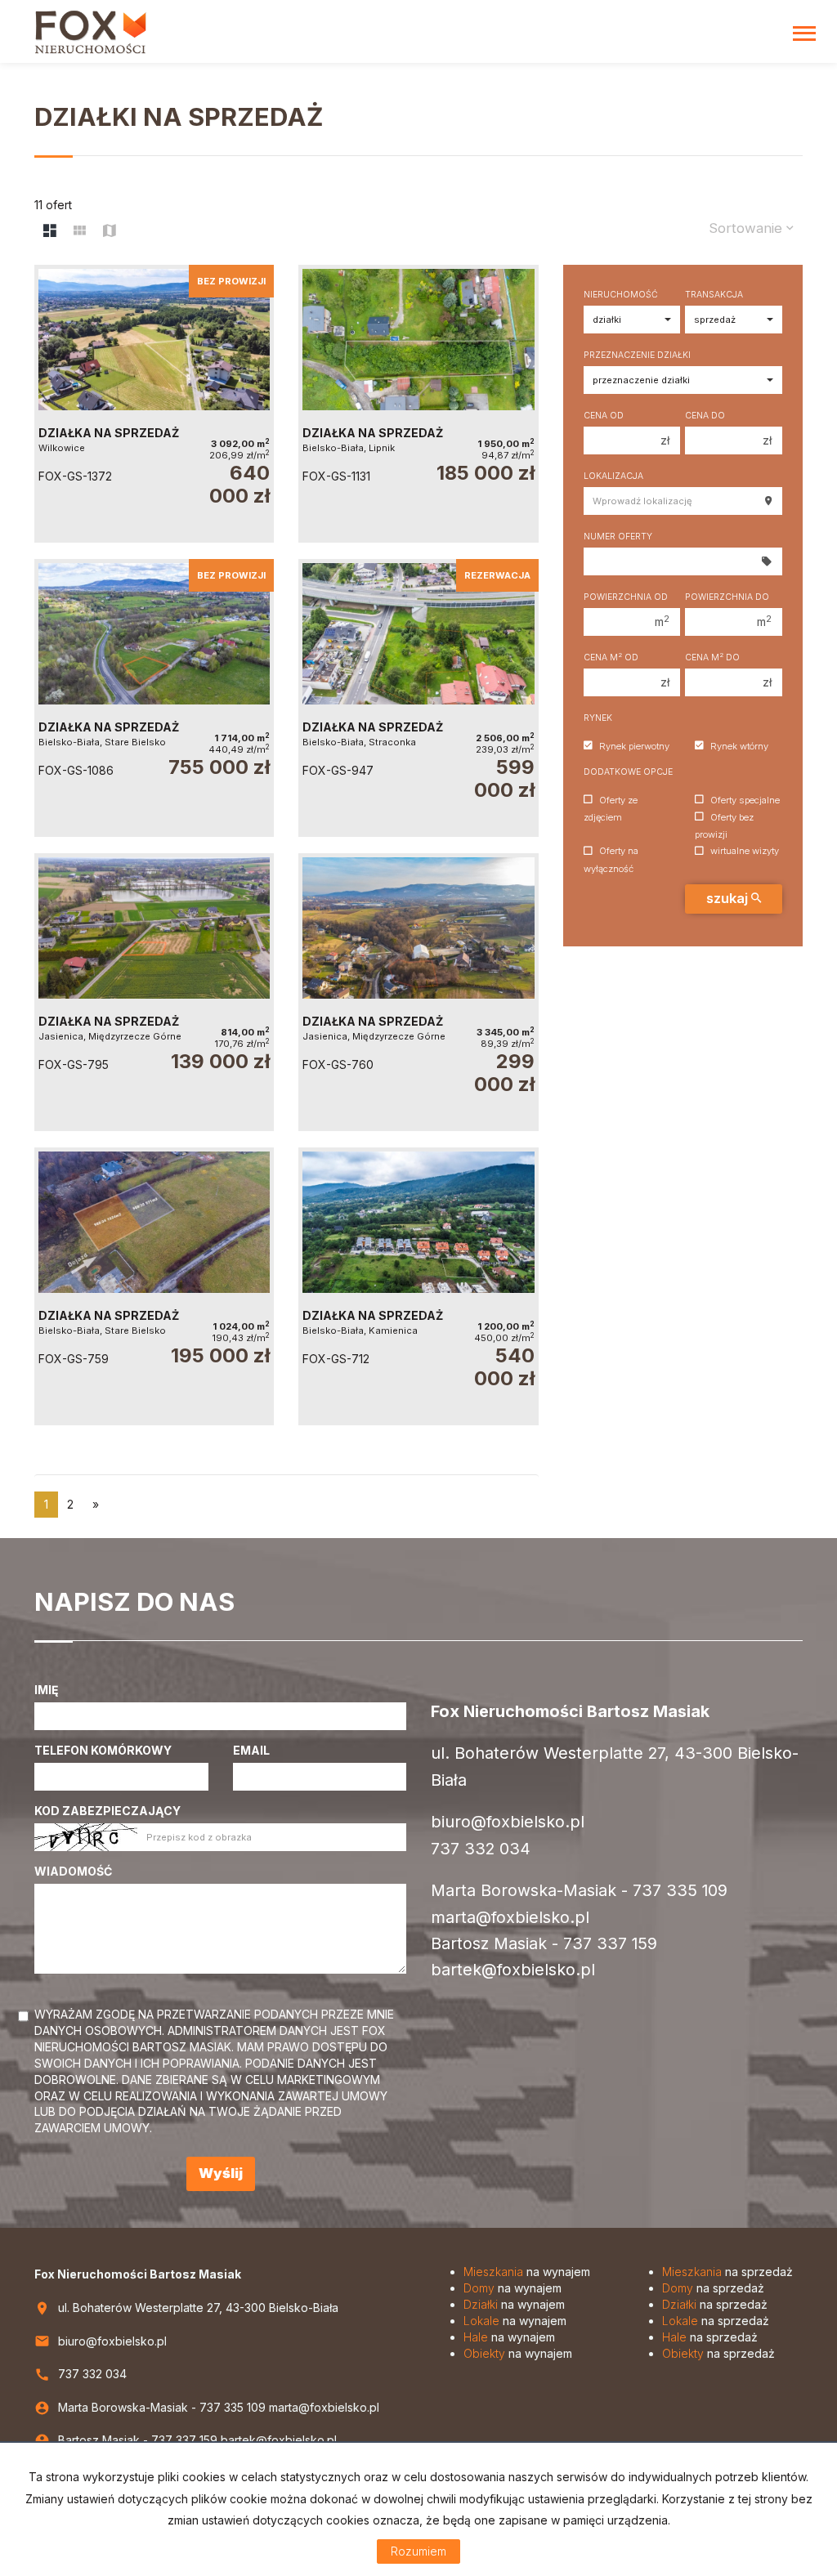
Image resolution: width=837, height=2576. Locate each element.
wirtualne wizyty (745, 852)
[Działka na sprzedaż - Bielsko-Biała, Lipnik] (418, 404)
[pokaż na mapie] (110, 231)
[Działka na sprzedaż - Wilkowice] (154, 404)
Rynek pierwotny (634, 746)
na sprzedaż (727, 2272)
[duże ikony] (50, 231)
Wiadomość (73, 1871)
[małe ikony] (80, 231)
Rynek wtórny (739, 746)
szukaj (729, 898)
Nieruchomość (621, 295)
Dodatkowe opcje (628, 772)
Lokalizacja (613, 476)
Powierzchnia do (727, 597)
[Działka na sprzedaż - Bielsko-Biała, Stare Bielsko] (154, 698)
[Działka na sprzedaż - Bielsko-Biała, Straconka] (418, 698)
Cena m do (712, 657)
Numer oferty (618, 537)
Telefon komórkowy (103, 1750)
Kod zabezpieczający (107, 1811)
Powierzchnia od (626, 597)
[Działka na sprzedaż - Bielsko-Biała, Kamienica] (418, 1286)
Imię (47, 1690)
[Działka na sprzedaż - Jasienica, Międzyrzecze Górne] (154, 992)
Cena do (705, 416)
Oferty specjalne (745, 800)
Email (251, 1750)
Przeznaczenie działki (637, 355)
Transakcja (714, 295)
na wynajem (527, 2272)
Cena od (604, 416)
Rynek (598, 718)
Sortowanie (747, 228)
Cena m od (611, 657)
